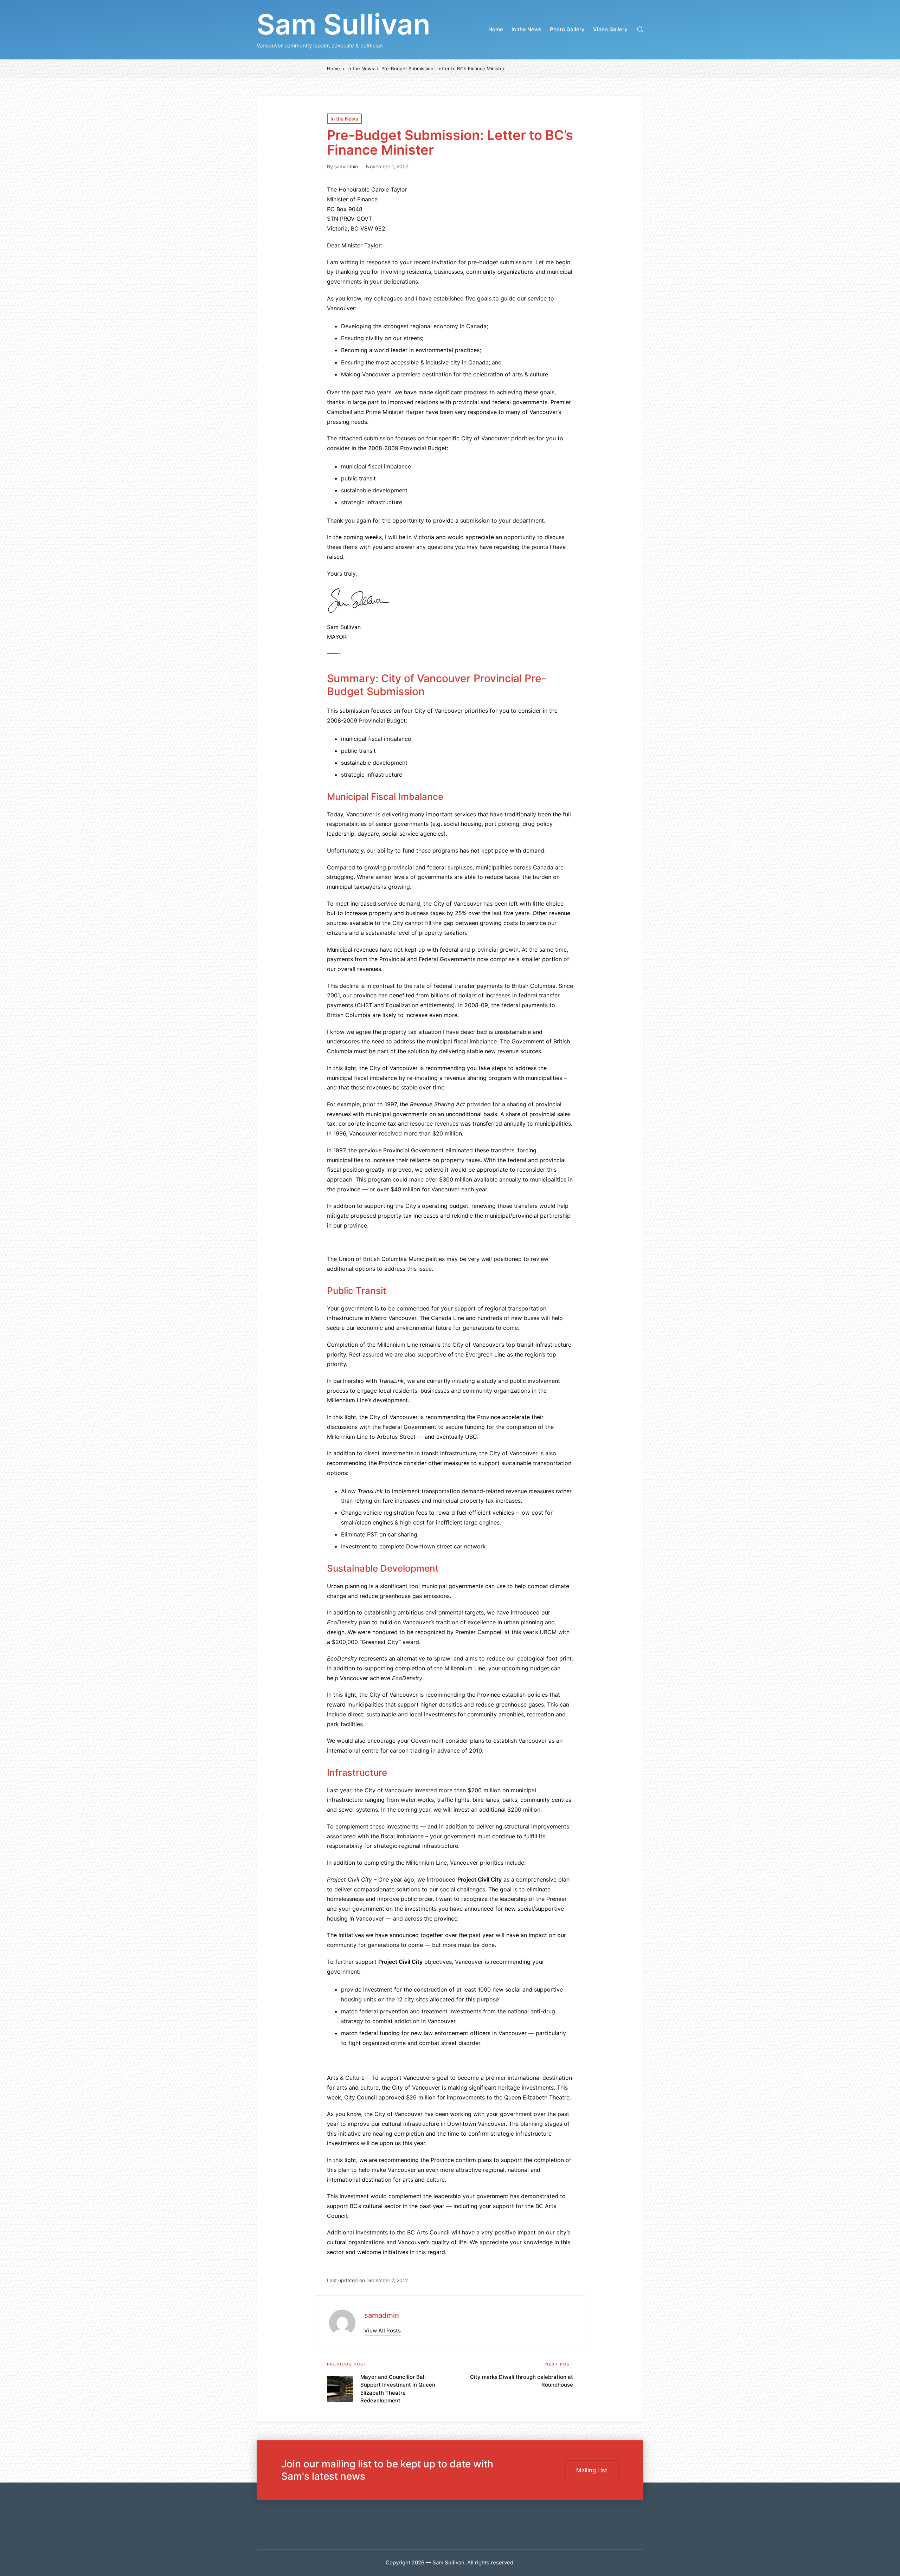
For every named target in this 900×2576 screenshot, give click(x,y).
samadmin (382, 2315)
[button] (382, 2331)
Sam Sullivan (343, 24)
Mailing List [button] (592, 2470)
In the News (344, 119)
